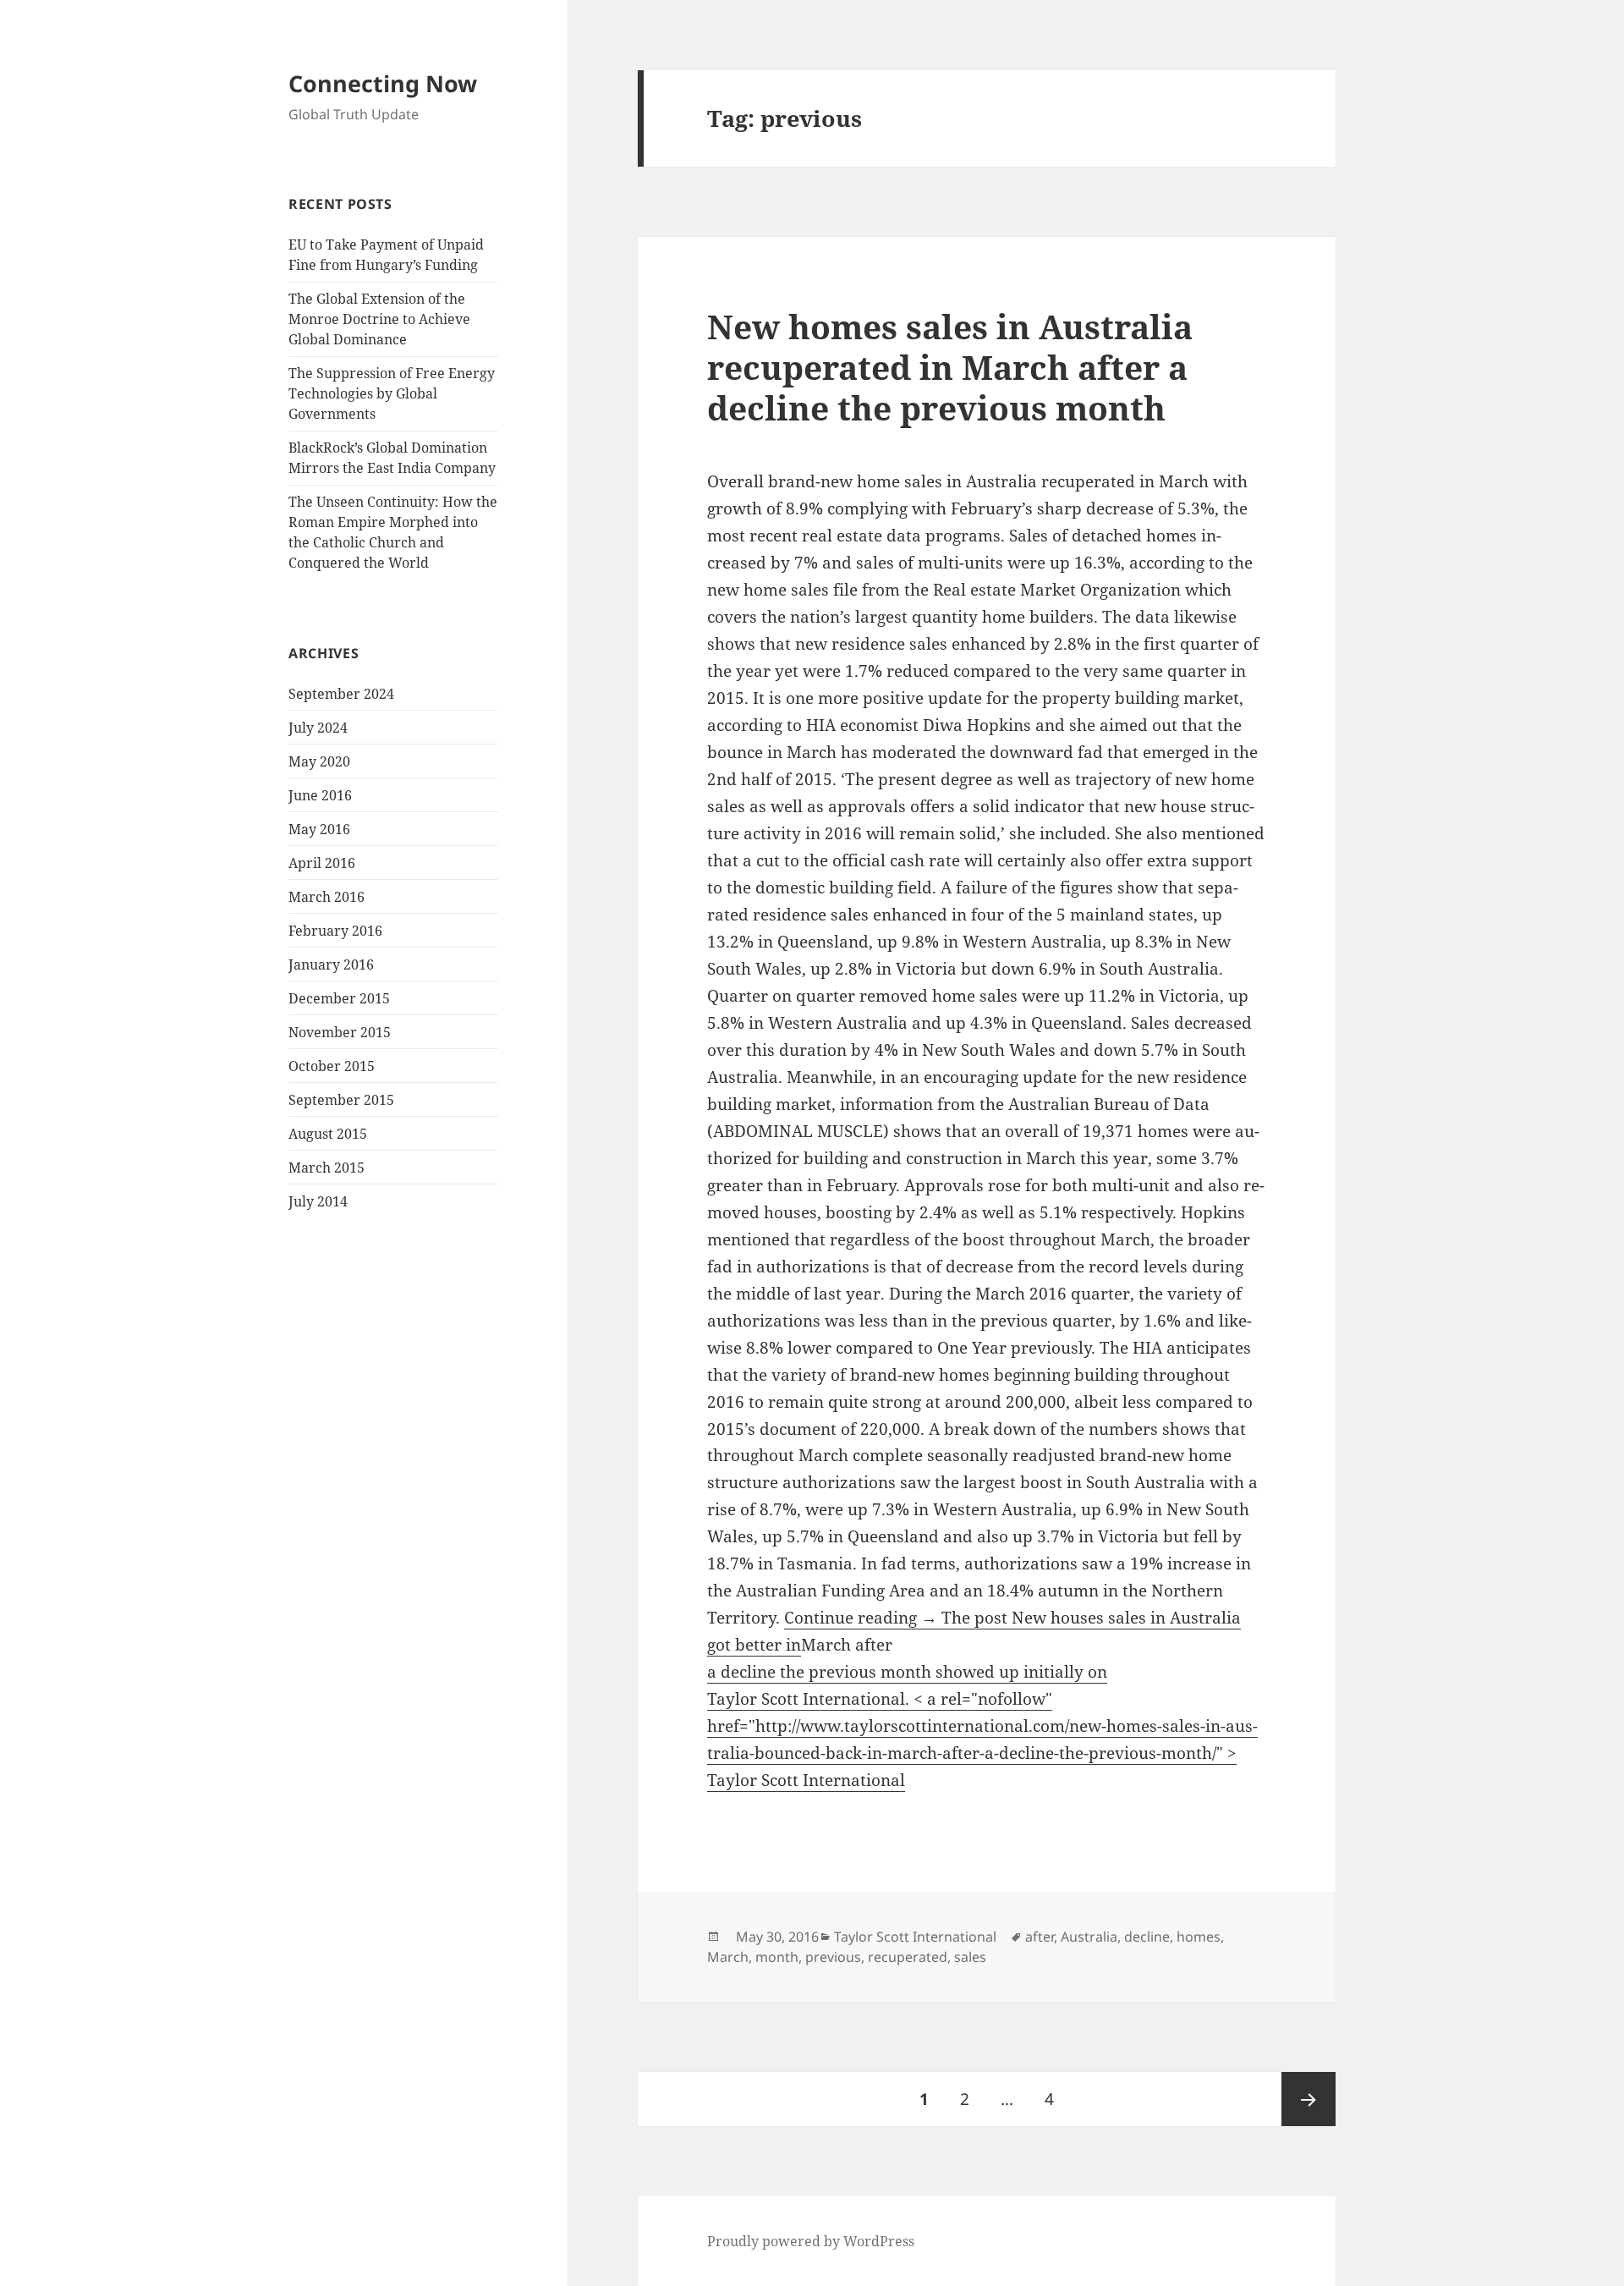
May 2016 (319, 829)
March (728, 1957)
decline (1147, 1937)
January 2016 (331, 964)
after (1040, 1937)
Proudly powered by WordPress (811, 2241)
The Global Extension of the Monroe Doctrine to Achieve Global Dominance (379, 319)
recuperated (908, 1957)
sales (970, 1957)
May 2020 (319, 761)
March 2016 (326, 897)
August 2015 (328, 1134)
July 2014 (318, 1201)
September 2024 (341, 694)
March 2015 (326, 1168)
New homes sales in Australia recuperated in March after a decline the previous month (950, 367)
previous (833, 1957)
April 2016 (322, 863)
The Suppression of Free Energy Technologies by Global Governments (392, 393)
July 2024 (318, 728)
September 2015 (341, 1100)
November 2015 (340, 1032)
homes (1199, 1937)
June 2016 (320, 795)
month (777, 1957)
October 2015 (332, 1066)
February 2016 (335, 931)
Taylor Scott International (915, 1937)
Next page (1309, 2099)
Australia (1089, 1937)
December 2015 (339, 998)
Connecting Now (383, 83)
